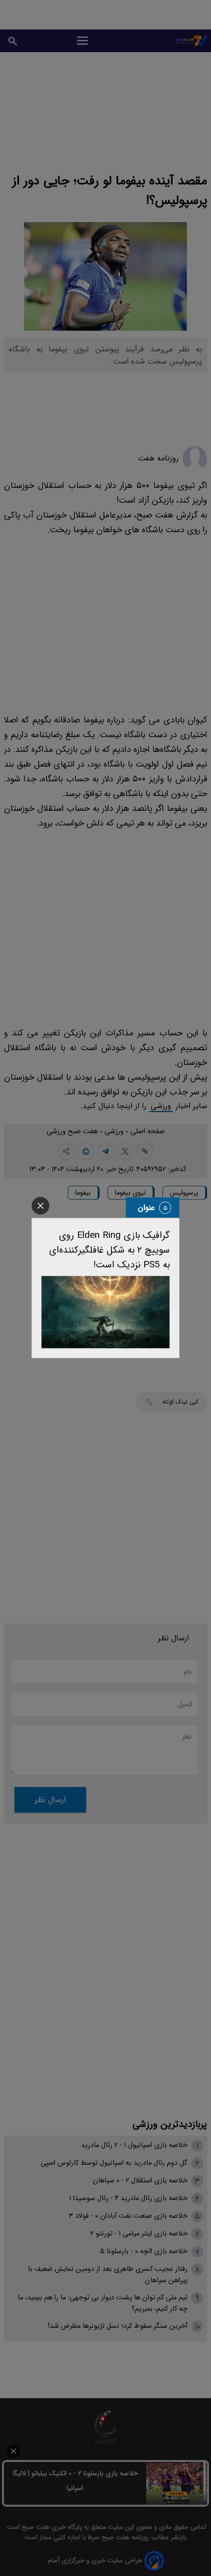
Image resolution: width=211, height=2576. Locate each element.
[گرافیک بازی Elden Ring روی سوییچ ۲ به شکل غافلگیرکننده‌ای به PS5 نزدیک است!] (106, 1312)
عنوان (146, 1208)
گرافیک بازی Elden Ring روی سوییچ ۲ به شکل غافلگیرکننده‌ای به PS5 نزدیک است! (109, 1250)
